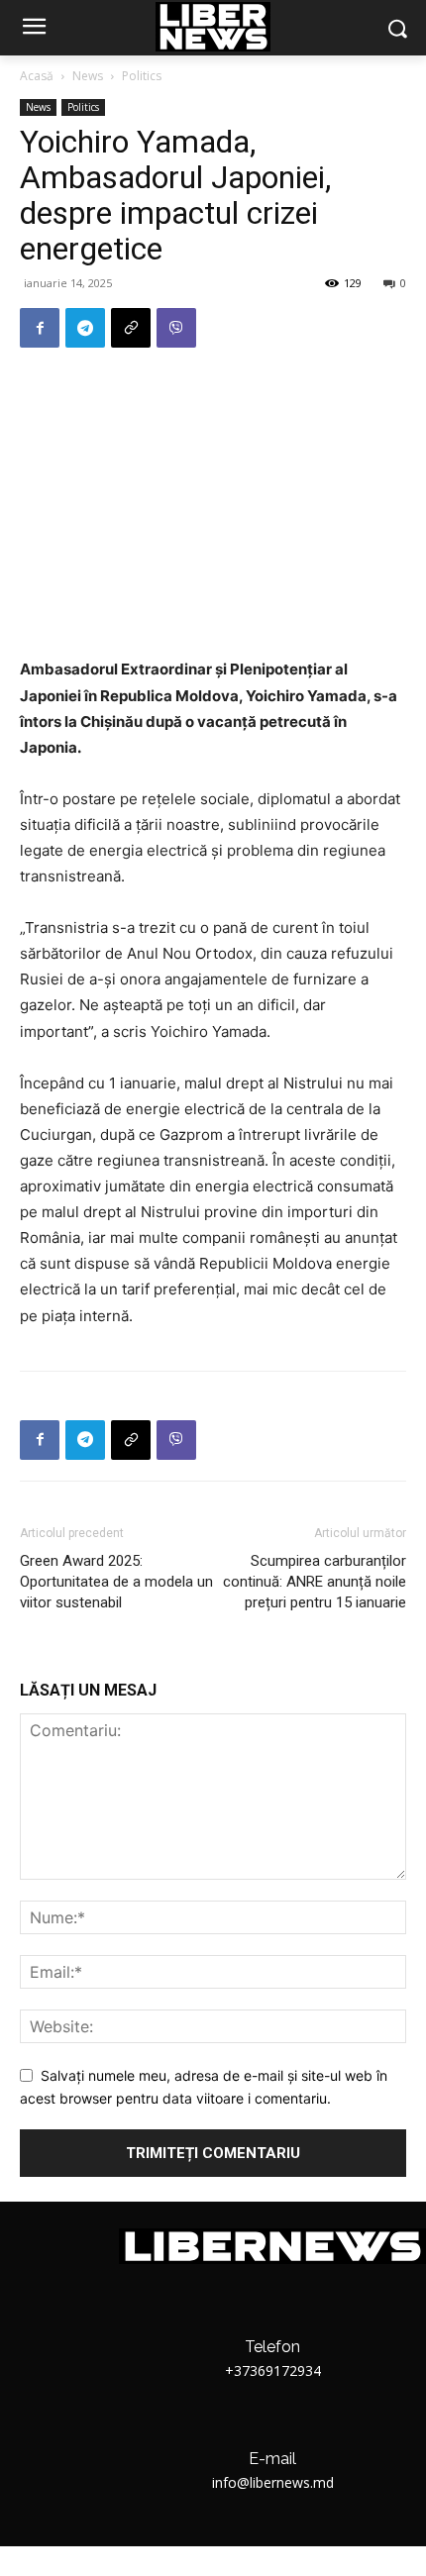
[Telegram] (85, 328)
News (88, 76)
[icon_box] (272, 2353)
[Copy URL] (131, 328)
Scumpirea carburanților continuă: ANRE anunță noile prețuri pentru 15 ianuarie (315, 1582)
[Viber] (176, 328)
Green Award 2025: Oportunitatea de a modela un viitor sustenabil (116, 1582)
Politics (142, 76)
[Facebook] (40, 328)
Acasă (37, 76)
